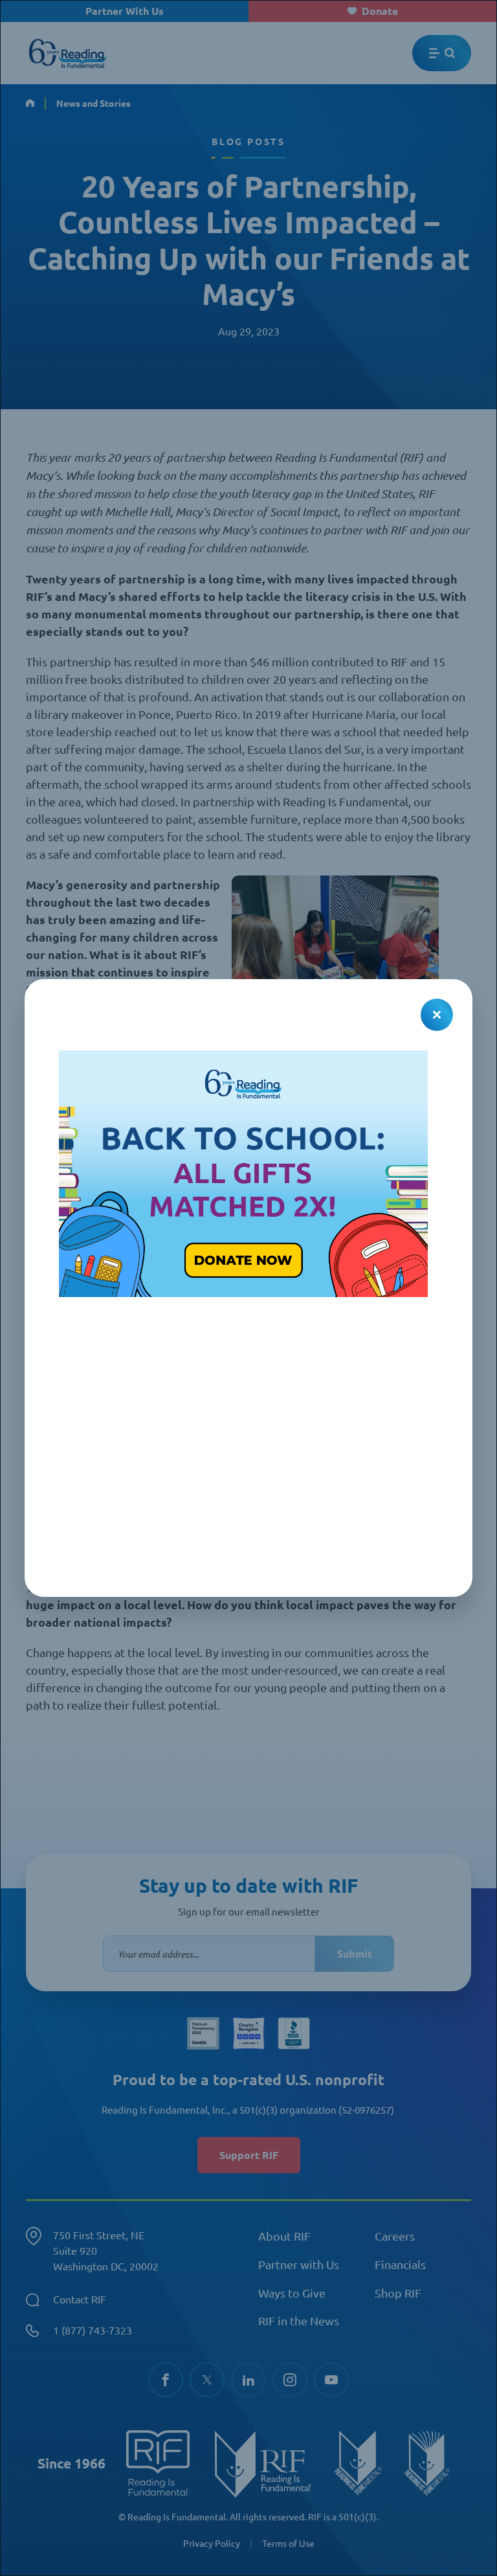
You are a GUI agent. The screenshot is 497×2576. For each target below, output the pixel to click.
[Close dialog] (437, 1015)
